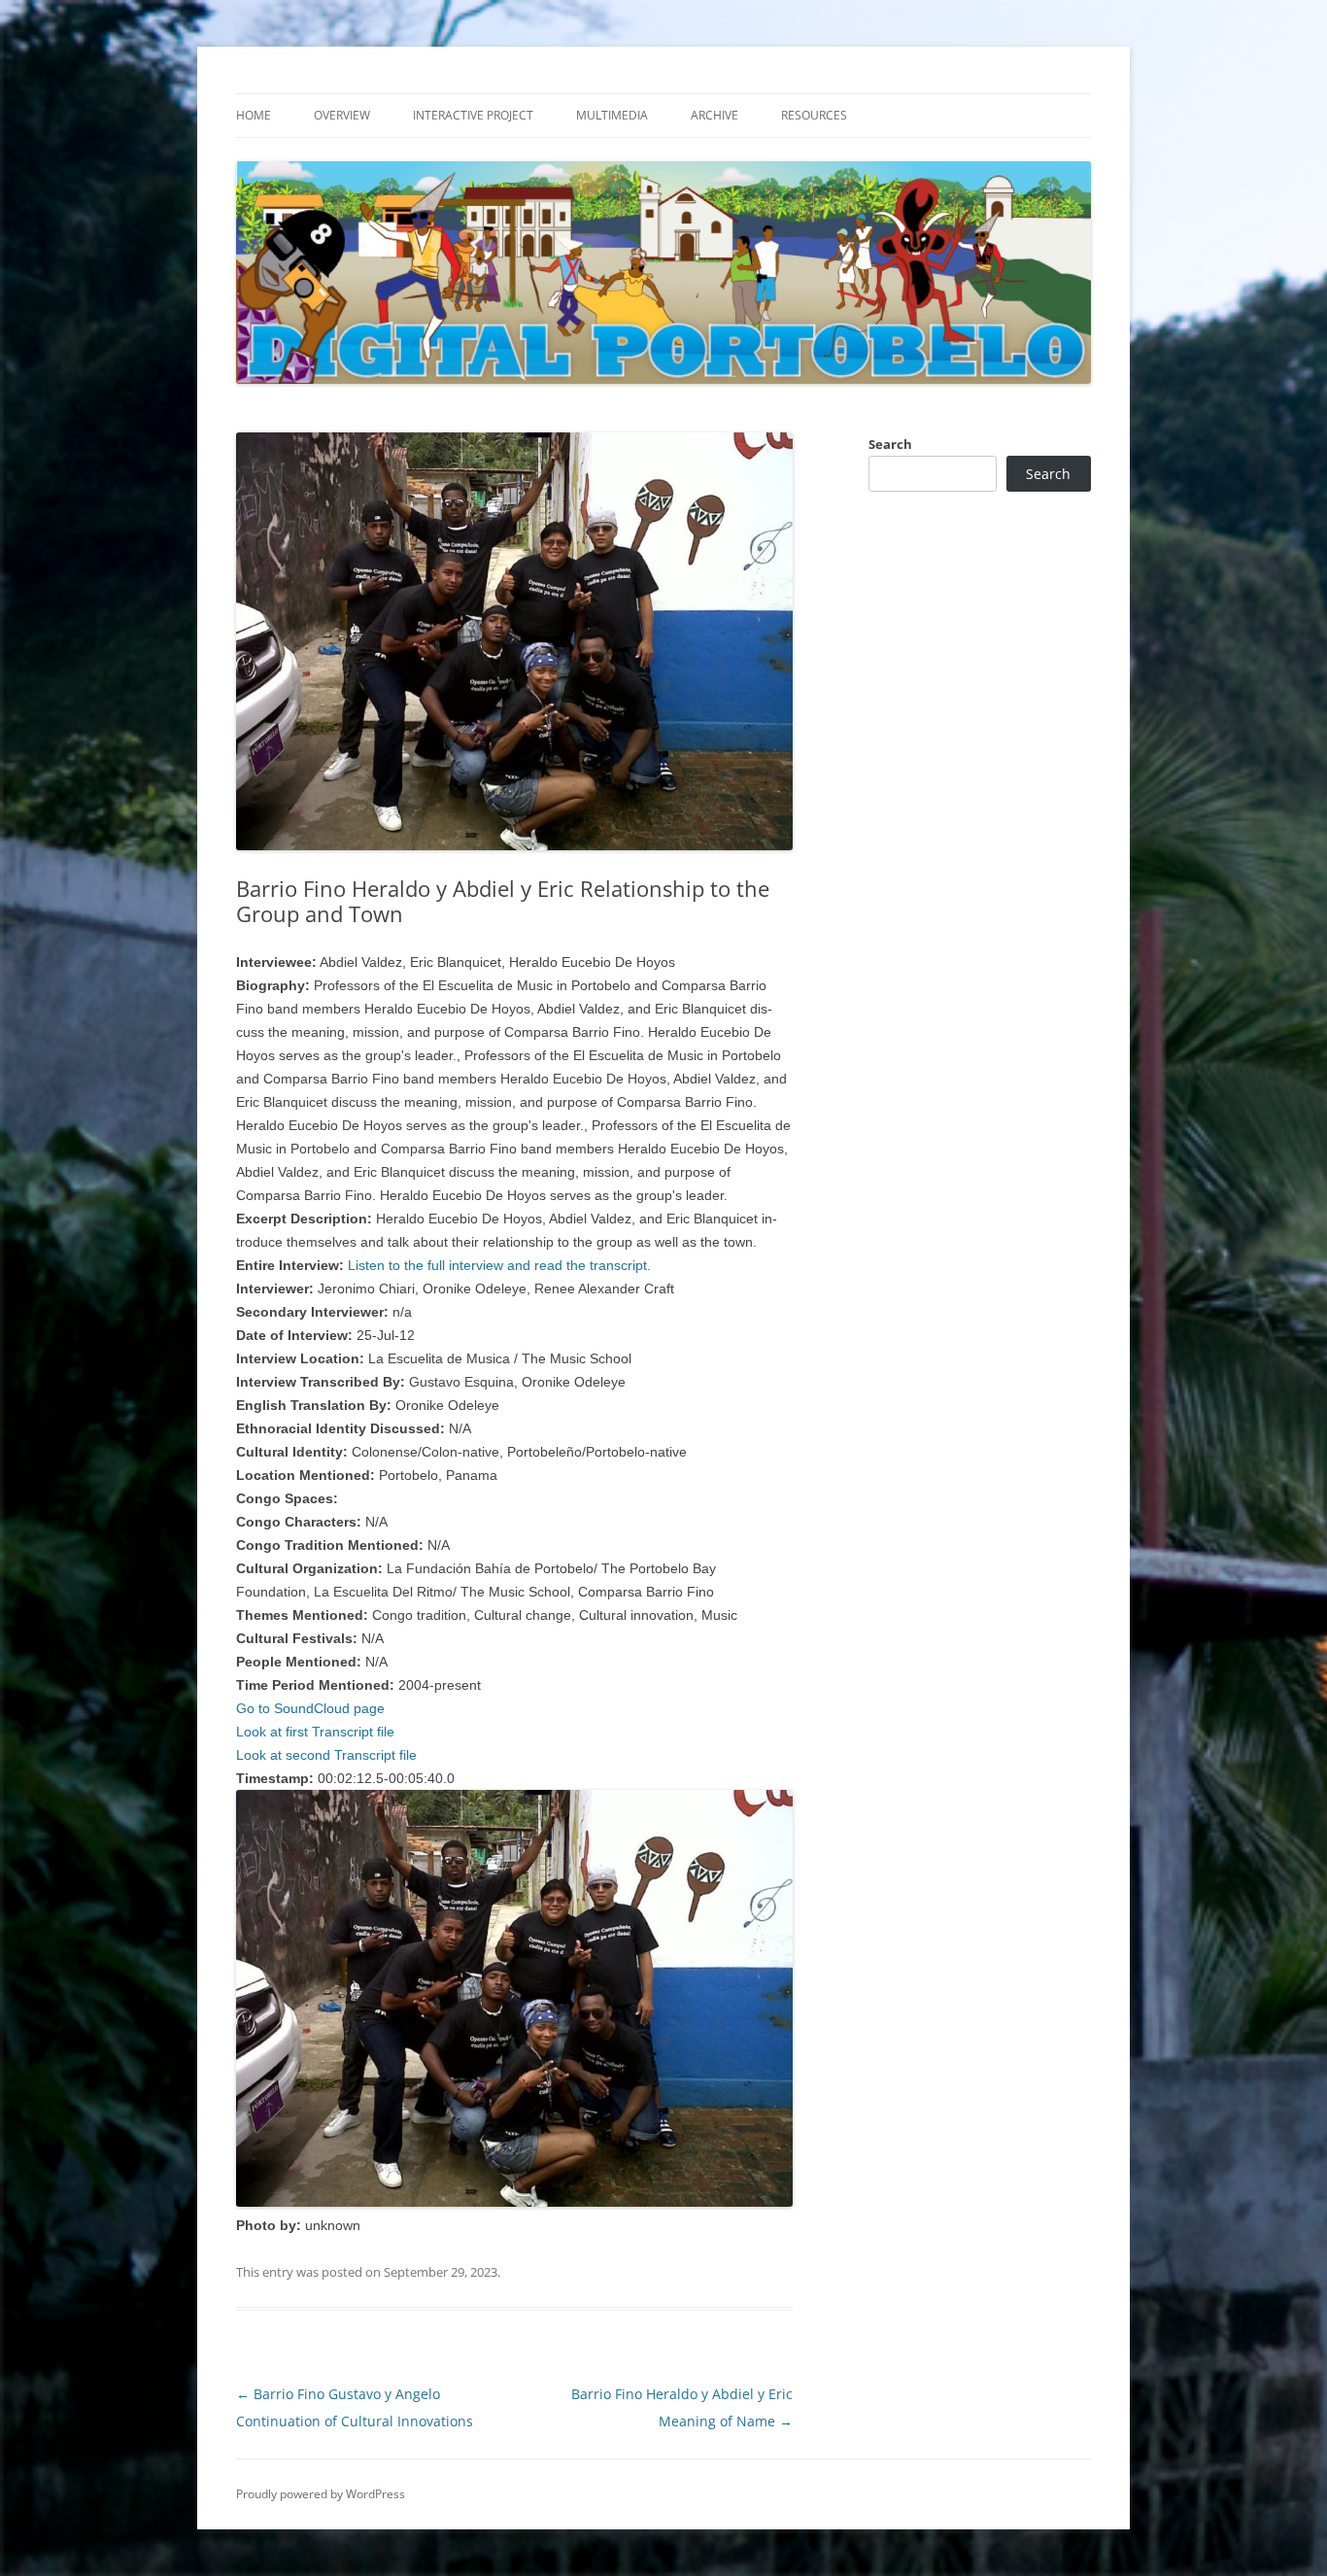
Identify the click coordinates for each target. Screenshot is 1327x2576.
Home (254, 115)
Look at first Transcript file (315, 1732)
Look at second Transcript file (326, 1755)
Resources (814, 115)
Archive (715, 115)
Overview (342, 115)
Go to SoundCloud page (310, 1708)
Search (890, 444)
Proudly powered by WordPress (321, 2494)
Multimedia (612, 115)
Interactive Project (473, 115)
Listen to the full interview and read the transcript (497, 1265)
